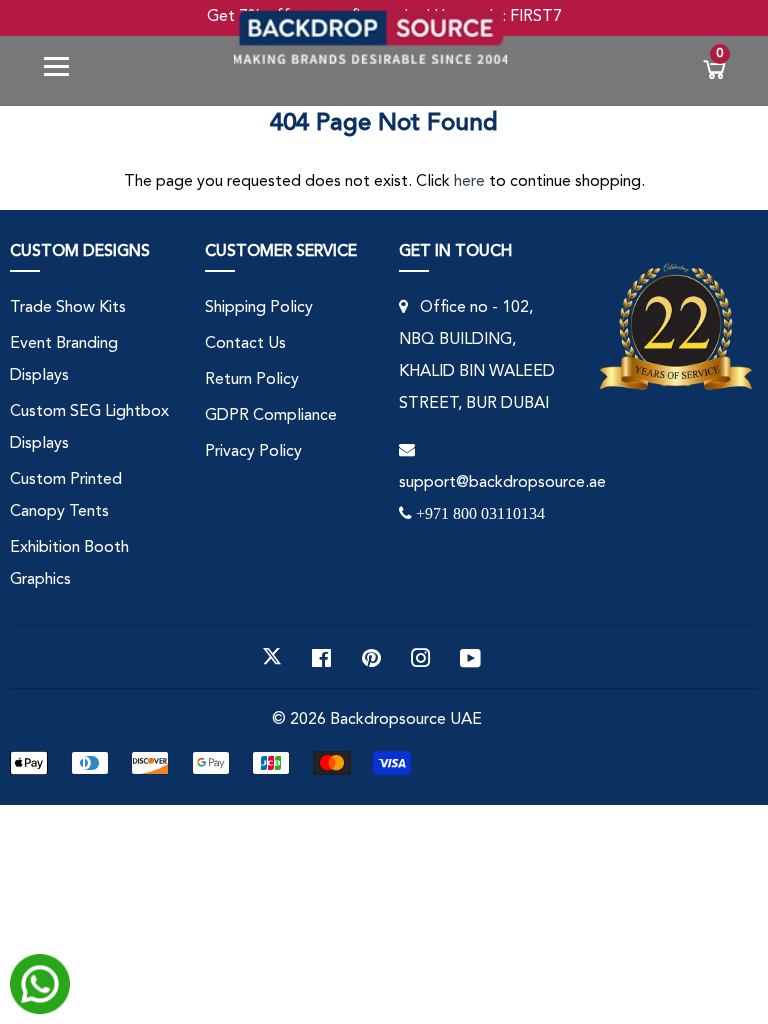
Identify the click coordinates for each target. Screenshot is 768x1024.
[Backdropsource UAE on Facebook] (321, 657)
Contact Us (245, 344)
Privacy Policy (253, 452)
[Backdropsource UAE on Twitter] (272, 657)
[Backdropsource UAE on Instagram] (421, 657)
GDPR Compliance (271, 416)
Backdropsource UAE (406, 720)
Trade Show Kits (68, 308)
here (469, 182)
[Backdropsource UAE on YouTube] (470, 657)
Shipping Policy (259, 308)
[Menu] (64, 70)
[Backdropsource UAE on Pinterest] (371, 657)
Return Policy (252, 380)
